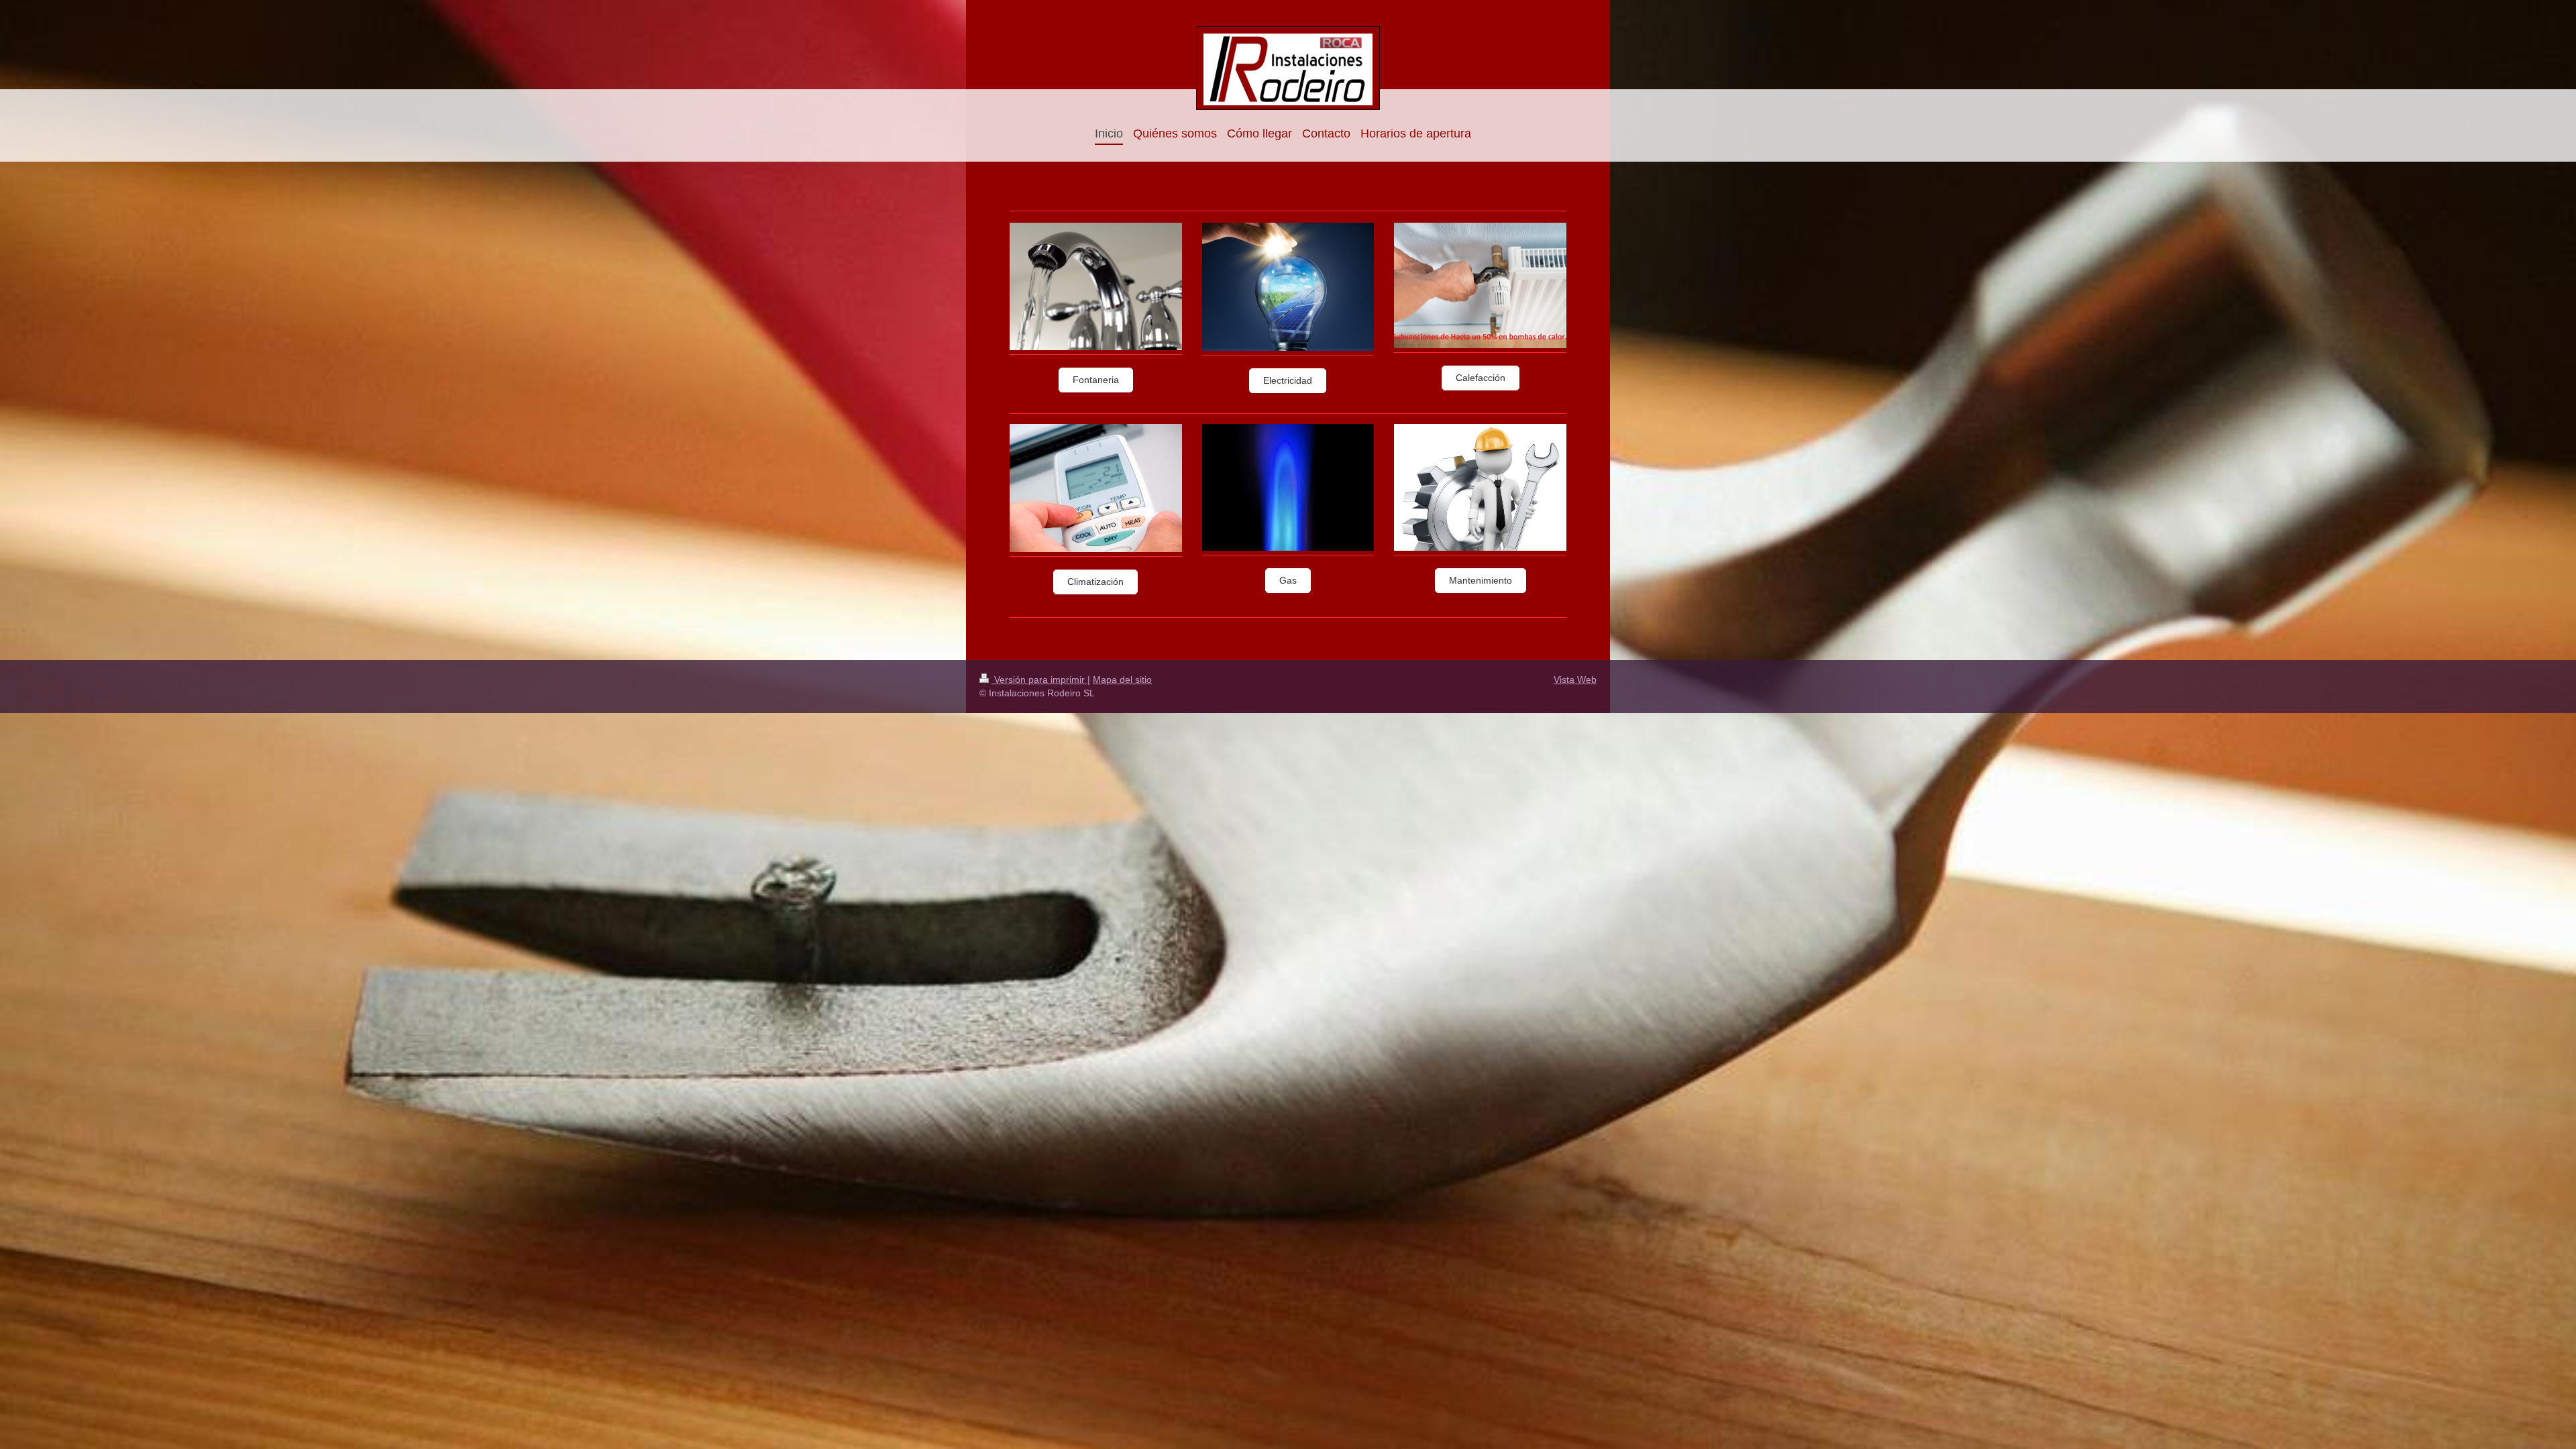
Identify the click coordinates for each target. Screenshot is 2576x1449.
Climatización (1095, 582)
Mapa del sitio (1122, 680)
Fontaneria (1096, 380)
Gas (1288, 580)
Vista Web (1575, 680)
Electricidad (1288, 380)
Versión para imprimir (1039, 680)
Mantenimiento (1481, 580)
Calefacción (1481, 378)
